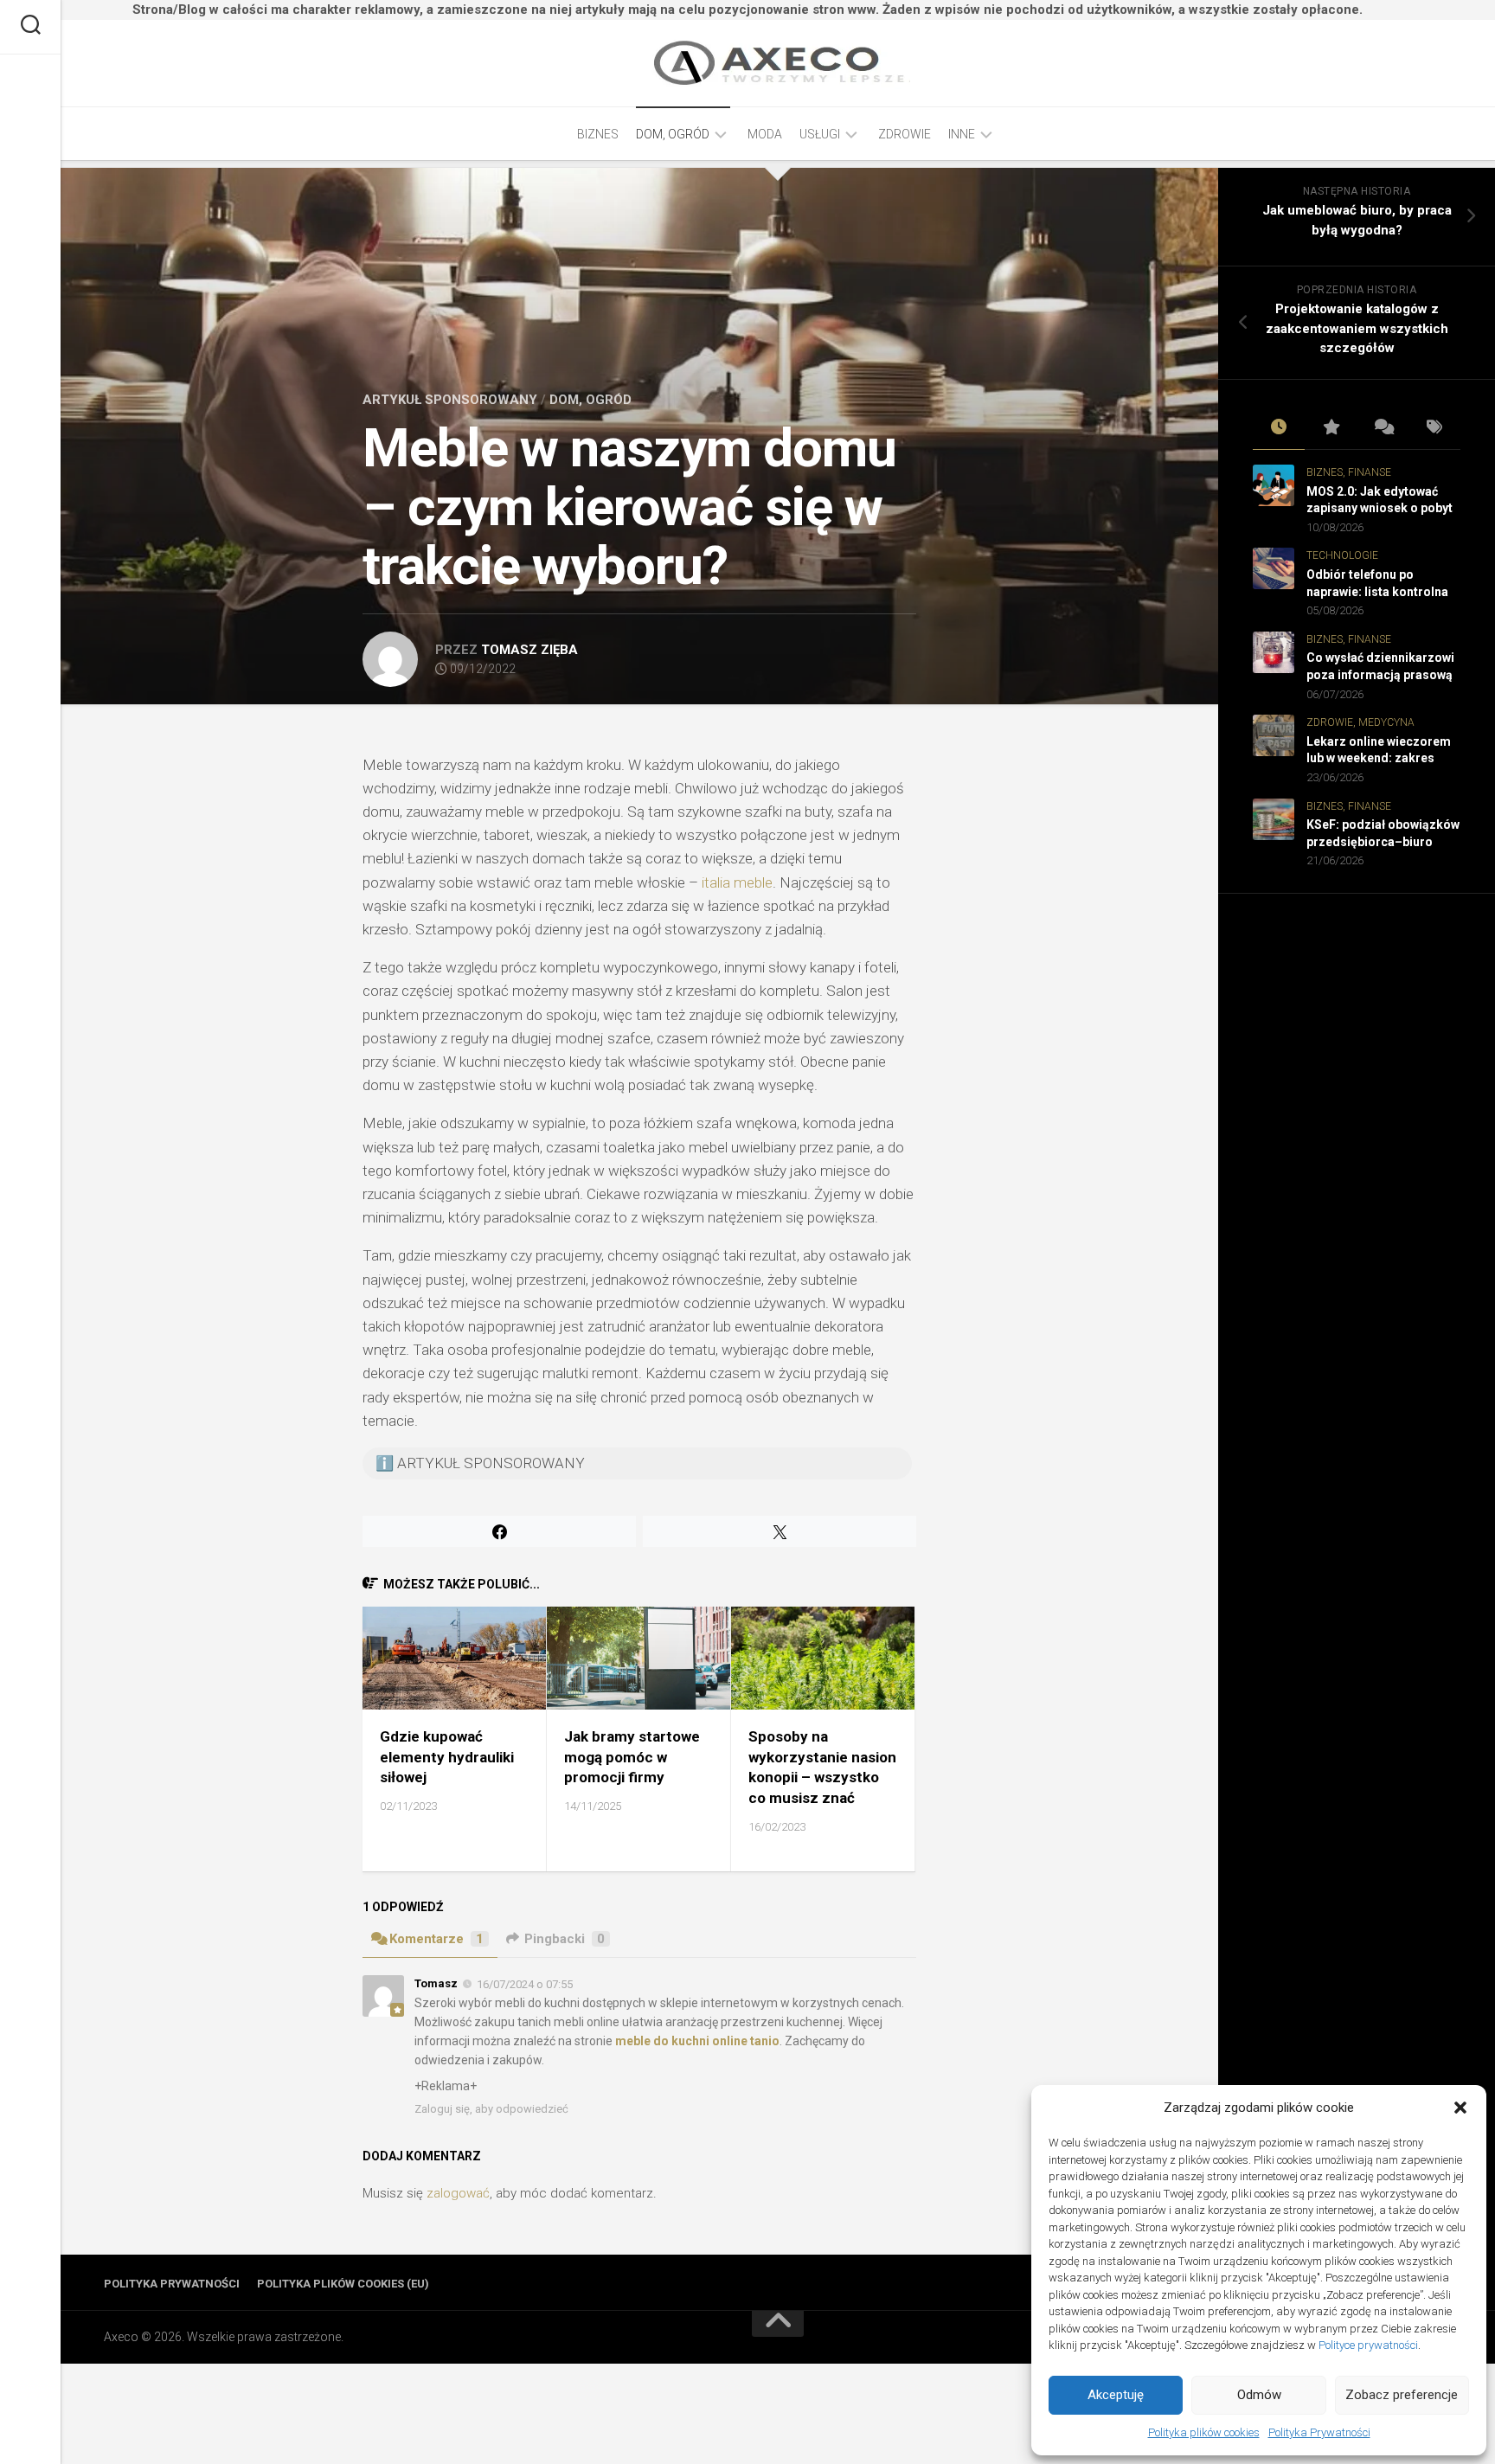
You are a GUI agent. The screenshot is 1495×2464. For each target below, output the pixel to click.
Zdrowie (905, 134)
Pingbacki (565, 1939)
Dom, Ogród (673, 134)
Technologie (1342, 555)
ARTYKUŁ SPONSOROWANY (450, 400)
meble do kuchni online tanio (697, 2041)
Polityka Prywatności (1319, 2432)
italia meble (737, 882)
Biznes (598, 134)
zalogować (458, 2193)
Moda (765, 134)
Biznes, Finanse (1349, 472)
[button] (1460, 2108)
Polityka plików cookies (1204, 2432)
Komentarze (436, 1939)
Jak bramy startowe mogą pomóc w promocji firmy (632, 1757)
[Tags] (1434, 428)
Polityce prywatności (1368, 2345)
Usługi (820, 134)
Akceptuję (1116, 2395)
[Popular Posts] (1331, 428)
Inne (962, 134)
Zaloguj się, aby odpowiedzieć (491, 2109)
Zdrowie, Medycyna (1360, 722)
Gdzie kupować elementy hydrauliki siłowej (447, 1757)
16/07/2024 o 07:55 (525, 1984)
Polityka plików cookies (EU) (343, 2284)
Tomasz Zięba (529, 650)
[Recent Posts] (1279, 428)
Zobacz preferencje (1402, 2395)
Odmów (1259, 2395)
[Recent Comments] (1383, 428)
